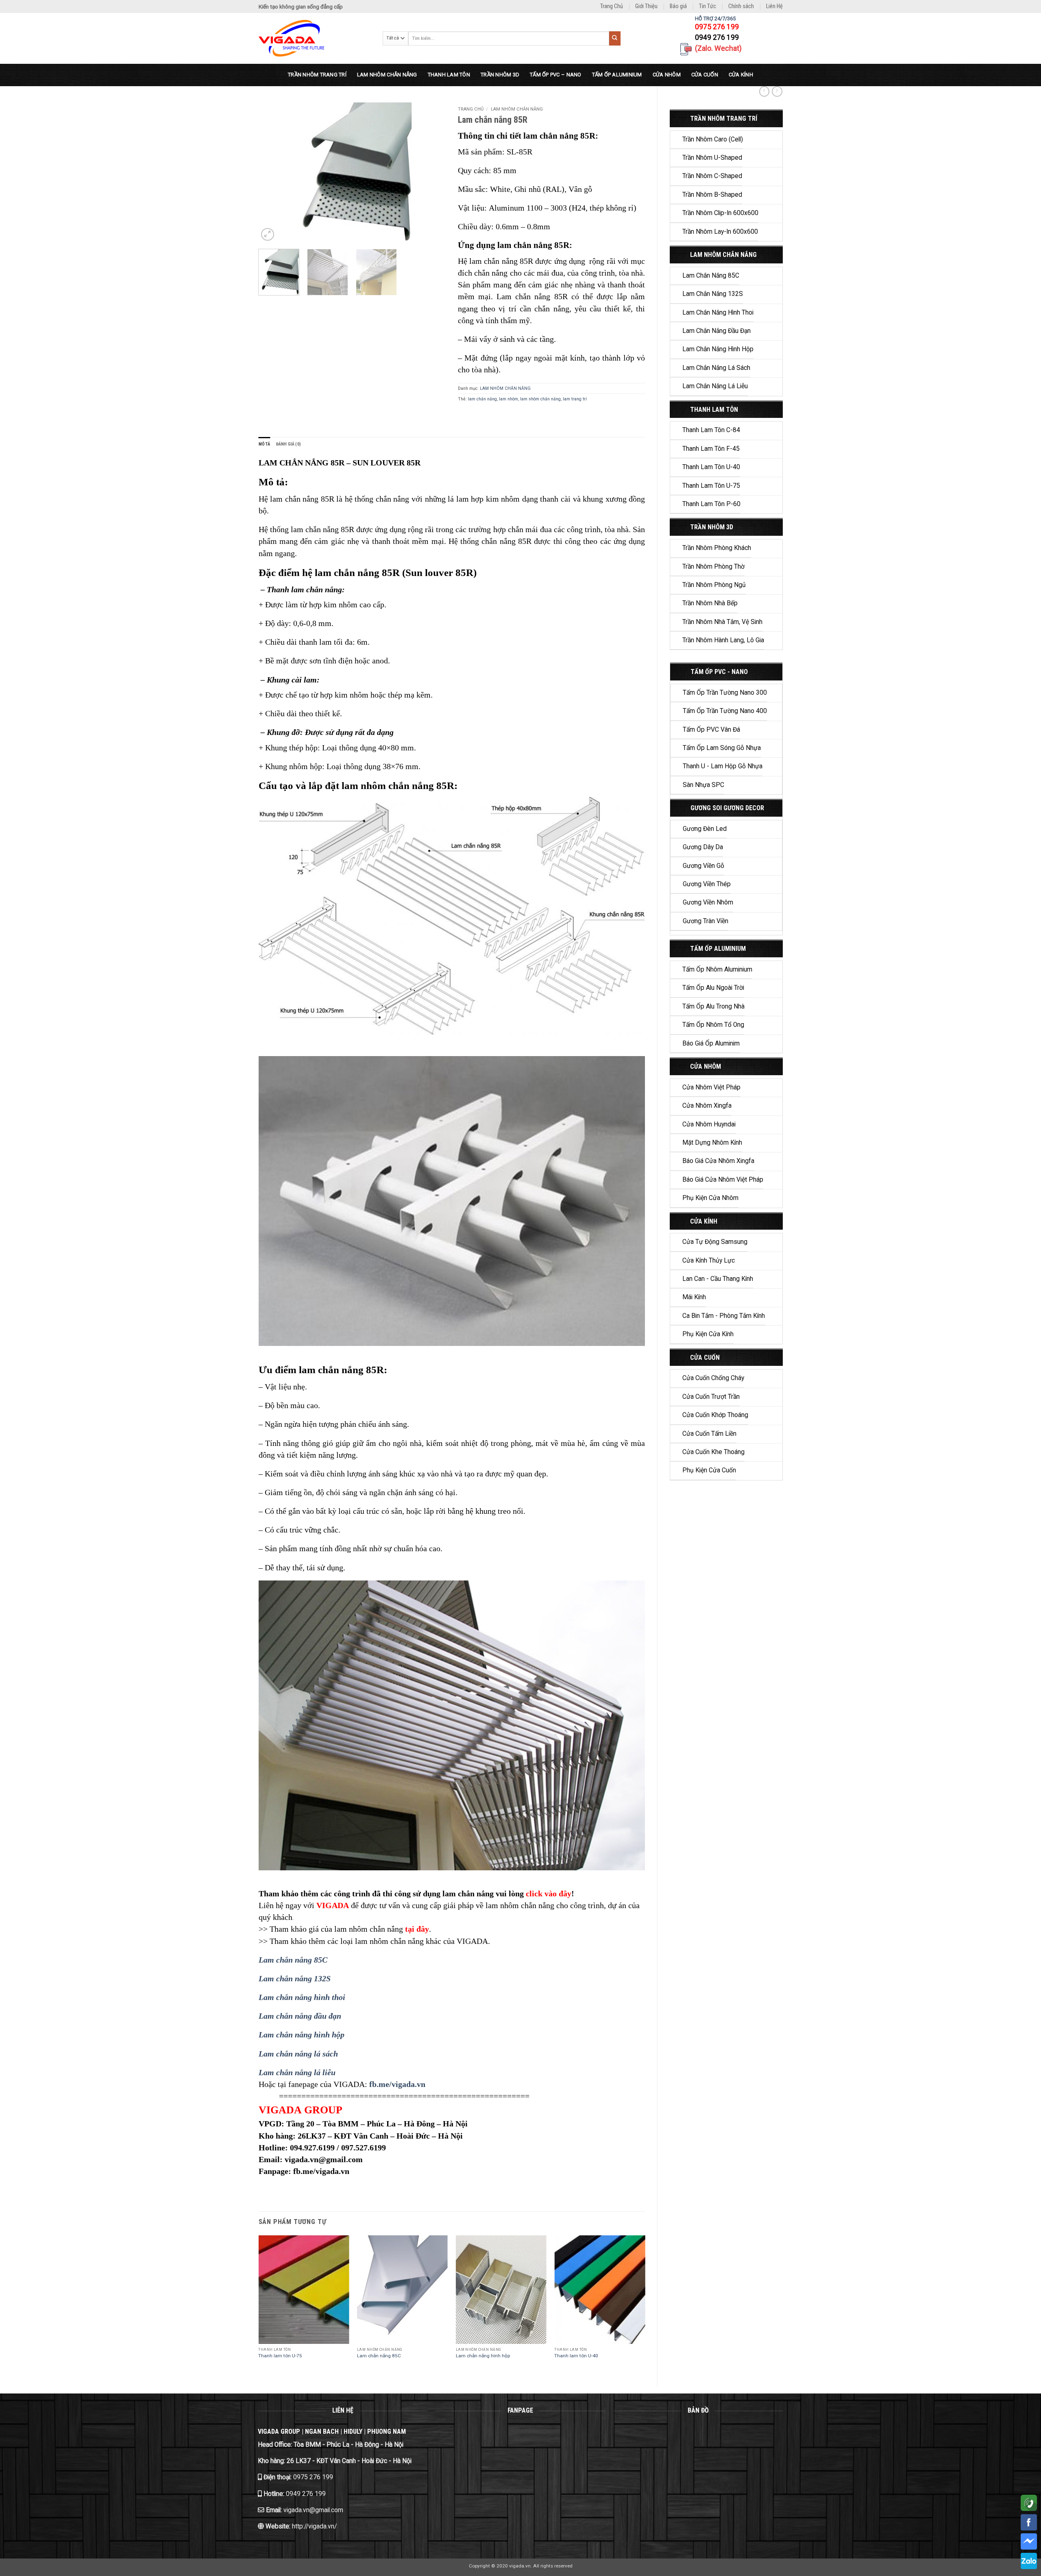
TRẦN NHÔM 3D (500, 75)
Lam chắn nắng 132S (713, 294)
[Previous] (272, 173)
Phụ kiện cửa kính (708, 1334)
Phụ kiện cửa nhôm (710, 1198)
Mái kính (694, 1297)
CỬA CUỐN (705, 75)
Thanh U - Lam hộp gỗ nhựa (723, 766)
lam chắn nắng (482, 399)
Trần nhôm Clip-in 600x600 (720, 213)
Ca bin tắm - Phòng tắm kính (724, 1316)
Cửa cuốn (705, 1358)
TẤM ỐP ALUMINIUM (617, 75)
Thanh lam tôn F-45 (711, 449)
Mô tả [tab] (265, 444)
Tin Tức (708, 6)
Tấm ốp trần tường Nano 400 (725, 711)
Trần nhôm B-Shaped (712, 195)
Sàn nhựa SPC (703, 785)
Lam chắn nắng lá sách (716, 368)
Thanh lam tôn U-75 (711, 486)
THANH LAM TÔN (449, 75)
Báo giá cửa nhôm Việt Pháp (723, 1180)
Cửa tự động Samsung (715, 1242)
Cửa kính (704, 1221)
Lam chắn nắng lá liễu (715, 386)
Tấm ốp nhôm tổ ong (713, 1025)
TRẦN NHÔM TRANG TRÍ (317, 75)
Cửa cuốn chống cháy (713, 1378)
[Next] (431, 173)
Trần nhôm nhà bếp (710, 603)
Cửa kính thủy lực (709, 1261)
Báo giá (678, 6)
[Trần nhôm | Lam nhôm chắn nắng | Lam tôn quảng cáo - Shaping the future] (315, 38)
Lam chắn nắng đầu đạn (717, 331)
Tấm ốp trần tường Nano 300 (725, 693)
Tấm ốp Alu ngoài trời (713, 988)
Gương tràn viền (706, 921)
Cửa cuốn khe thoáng (713, 1452)
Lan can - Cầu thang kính (718, 1279)
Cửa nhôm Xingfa (707, 1106)
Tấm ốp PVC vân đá (711, 730)
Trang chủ (471, 109)
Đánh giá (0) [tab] (289, 444)
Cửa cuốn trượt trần (711, 1397)
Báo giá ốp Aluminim (711, 1043)
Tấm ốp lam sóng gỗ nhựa (722, 748)
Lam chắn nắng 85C (711, 276)
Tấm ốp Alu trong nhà (713, 1006)
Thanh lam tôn (714, 410)
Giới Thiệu (646, 6)
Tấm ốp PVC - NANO (719, 672)
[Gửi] (615, 38)
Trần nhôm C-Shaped (712, 176)
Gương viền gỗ (703, 866)
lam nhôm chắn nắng (540, 399)
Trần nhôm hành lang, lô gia (723, 640)
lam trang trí (575, 399)
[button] (268, 235)
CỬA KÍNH (741, 75)
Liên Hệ (774, 6)
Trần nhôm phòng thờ (713, 567)
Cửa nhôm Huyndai (709, 1124)
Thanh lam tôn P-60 (711, 504)
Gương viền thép (707, 884)
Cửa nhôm (706, 1066)
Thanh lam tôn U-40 (711, 467)
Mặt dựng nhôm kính (712, 1143)
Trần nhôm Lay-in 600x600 (720, 232)
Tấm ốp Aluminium (718, 949)
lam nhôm (509, 399)
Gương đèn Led (705, 829)
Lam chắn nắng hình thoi (718, 313)
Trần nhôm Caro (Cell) (713, 139)
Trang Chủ (612, 6)
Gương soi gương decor (727, 808)
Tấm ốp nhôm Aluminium (717, 970)
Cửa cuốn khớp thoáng (715, 1415)
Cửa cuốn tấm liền (709, 1434)
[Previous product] (777, 91)
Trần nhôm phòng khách (717, 548)
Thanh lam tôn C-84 (711, 430)
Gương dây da (703, 847)
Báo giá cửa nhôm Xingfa (718, 1161)
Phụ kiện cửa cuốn (709, 1470)
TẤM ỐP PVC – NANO (555, 75)
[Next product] (764, 91)
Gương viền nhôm (708, 902)
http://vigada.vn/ (314, 2526)
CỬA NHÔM (667, 75)
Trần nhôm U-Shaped (712, 158)
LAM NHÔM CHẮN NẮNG (387, 75)
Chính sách (741, 6)
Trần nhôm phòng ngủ (714, 585)
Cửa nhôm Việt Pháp (711, 1087)
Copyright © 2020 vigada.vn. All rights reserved (521, 2566)
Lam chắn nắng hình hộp (718, 349)
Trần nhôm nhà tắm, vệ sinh (722, 622)
